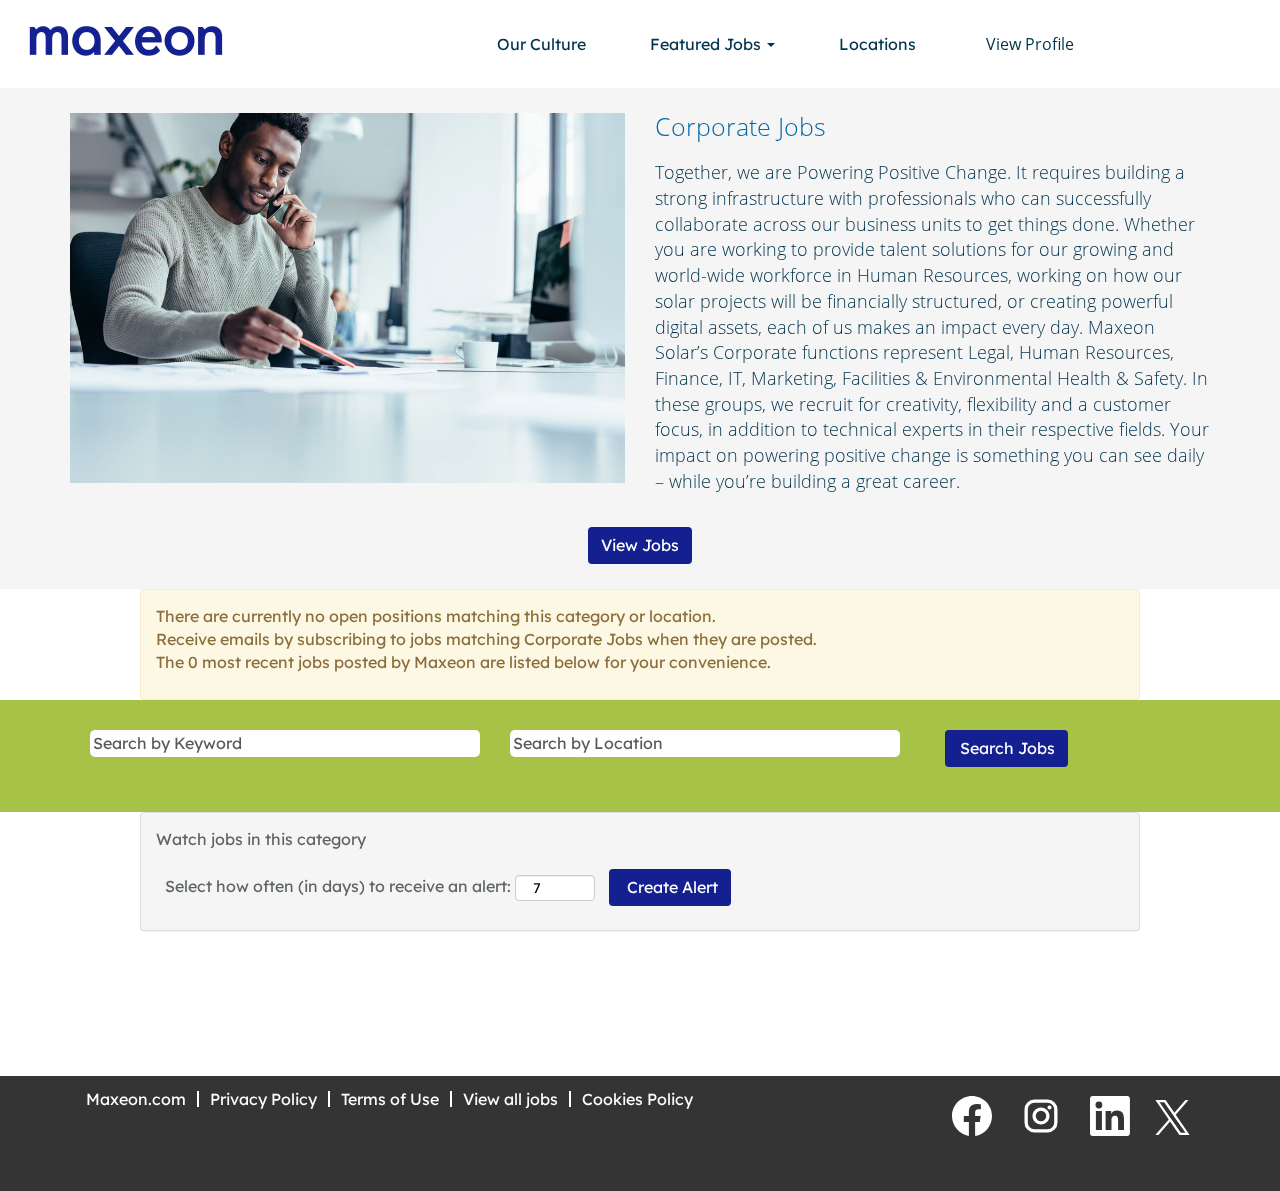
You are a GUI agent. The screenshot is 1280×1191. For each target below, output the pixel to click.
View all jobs (510, 1099)
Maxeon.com (136, 1099)
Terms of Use (390, 1099)
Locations (877, 44)
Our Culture (541, 44)
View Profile (1030, 44)
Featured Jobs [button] (707, 44)
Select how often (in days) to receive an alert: (338, 886)
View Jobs (640, 545)
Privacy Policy (263, 1099)
